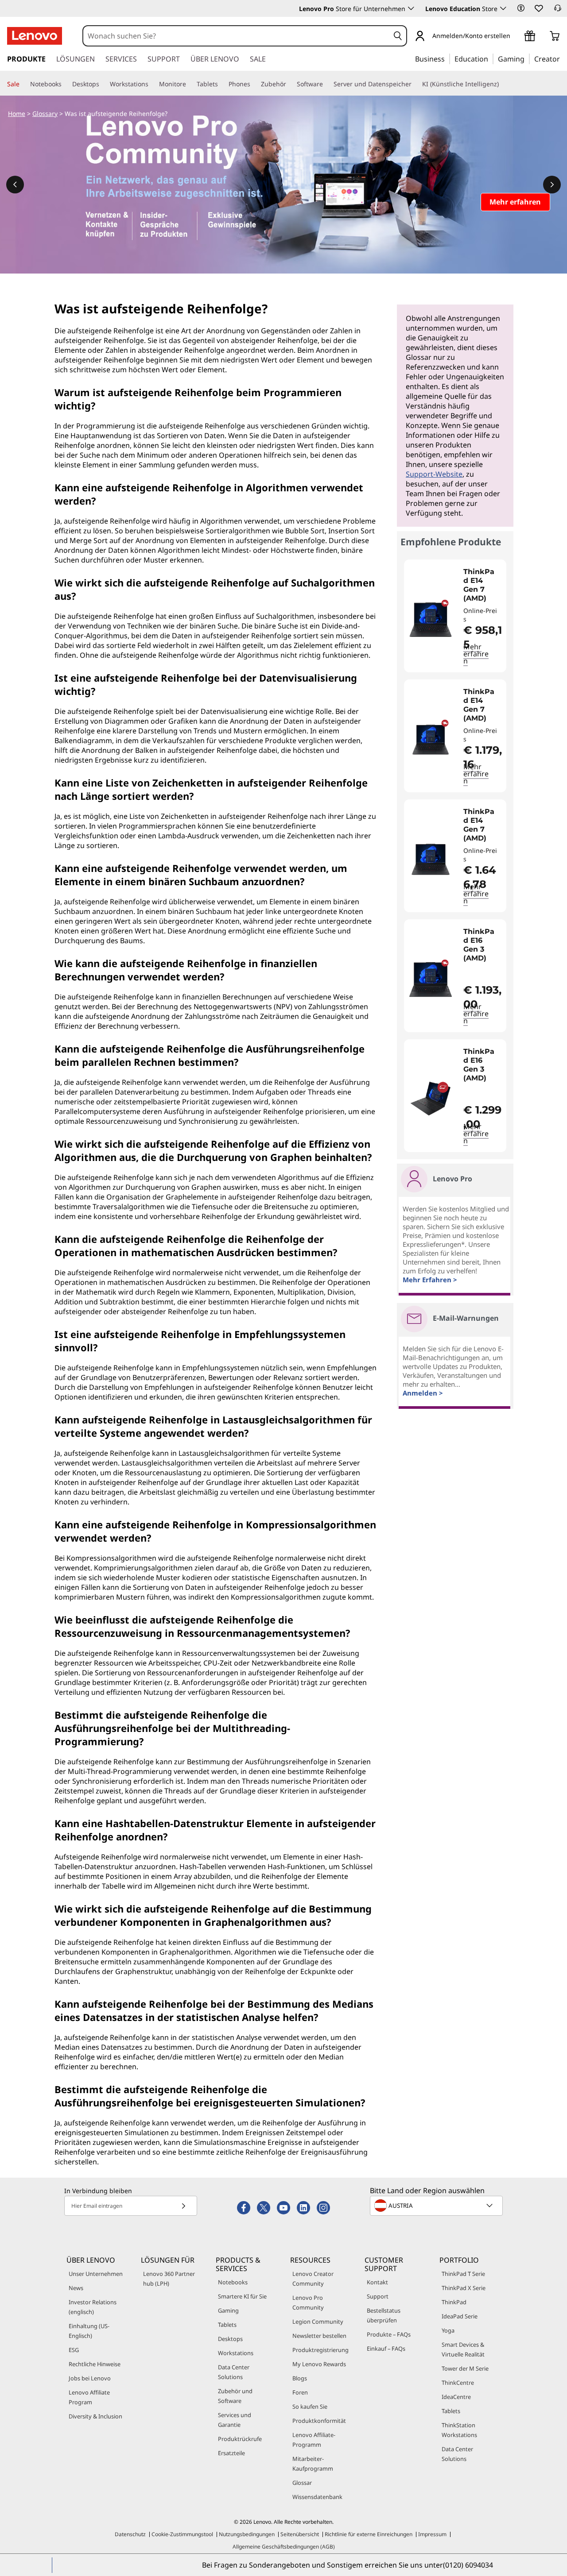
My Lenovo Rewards (319, 2364)
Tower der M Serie (465, 2368)
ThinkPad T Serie (463, 2274)
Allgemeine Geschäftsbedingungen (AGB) (284, 2547)
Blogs (300, 2378)
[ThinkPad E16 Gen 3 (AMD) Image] (431, 979)
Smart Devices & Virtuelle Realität (463, 2349)
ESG (74, 2350)
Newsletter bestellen (319, 2336)
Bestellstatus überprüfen (384, 2315)
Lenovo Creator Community (313, 2279)
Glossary (45, 114)
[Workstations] (152, 84)
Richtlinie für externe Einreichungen (369, 2534)
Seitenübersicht (300, 2534)
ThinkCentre (458, 2383)
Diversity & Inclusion (95, 2416)
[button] (521, 8)
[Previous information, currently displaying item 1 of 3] (15, 185)
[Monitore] (190, 84)
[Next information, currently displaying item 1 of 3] (552, 185)
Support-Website (434, 474)
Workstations (236, 2353)
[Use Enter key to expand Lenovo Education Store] (503, 8)
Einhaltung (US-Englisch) (89, 2331)
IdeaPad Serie (460, 2316)
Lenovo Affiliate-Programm (314, 2440)
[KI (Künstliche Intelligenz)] (502, 84)
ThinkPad (454, 2302)
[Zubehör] (290, 84)
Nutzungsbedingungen (247, 2534)
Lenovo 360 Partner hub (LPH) (169, 2279)
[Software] (326, 84)
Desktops (230, 2339)
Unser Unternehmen (96, 2274)
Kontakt (377, 2282)
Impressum (432, 2534)
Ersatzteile (231, 2453)
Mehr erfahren (476, 654)
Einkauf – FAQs (386, 2348)
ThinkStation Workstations (459, 2430)
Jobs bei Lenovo (90, 2378)
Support (378, 2296)
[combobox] (236, 36)
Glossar (302, 2483)
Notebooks (233, 2282)
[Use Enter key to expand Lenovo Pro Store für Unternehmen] (411, 8)
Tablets (227, 2325)
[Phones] (254, 84)
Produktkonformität (319, 2421)
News (76, 2288)
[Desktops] (103, 84)
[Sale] (23, 84)
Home (17, 114)
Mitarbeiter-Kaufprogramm (313, 2464)
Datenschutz (130, 2534)
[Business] (447, 58)
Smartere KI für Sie (242, 2296)
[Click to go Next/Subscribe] (183, 2206)
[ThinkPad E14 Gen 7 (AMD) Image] (431, 619)
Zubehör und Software (235, 2396)
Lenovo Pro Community (308, 2302)
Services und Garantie (235, 2420)
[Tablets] (221, 84)
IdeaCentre (456, 2397)
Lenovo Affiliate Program (89, 2397)
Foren (300, 2392)
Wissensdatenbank (317, 2497)
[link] (558, 11)
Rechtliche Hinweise (95, 2364)
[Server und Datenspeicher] (415, 84)
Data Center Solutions (234, 2372)
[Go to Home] (35, 36)
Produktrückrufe (240, 2439)
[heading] (483, 585)
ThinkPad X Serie (464, 2288)
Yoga (448, 2330)
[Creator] (563, 58)
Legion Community (318, 2321)
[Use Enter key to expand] (516, 37)
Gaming (228, 2310)
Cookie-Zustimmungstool (182, 2534)
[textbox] (437, 2206)
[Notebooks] (65, 84)
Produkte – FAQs (389, 2334)
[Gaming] (527, 58)
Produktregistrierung (320, 2350)
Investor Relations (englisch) (93, 2307)
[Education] (491, 58)
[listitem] (455, 616)
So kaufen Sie (310, 2406)
